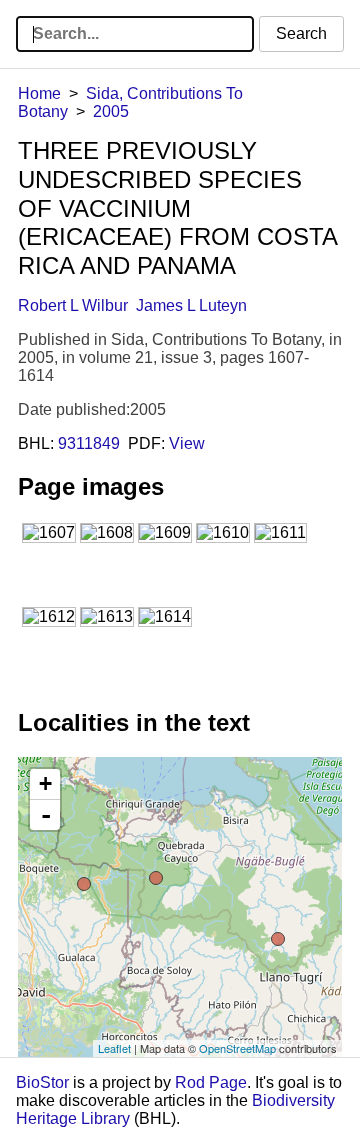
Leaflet (114, 1048)
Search (301, 33)
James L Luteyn (191, 305)
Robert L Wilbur (73, 305)
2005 (111, 111)
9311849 (89, 443)
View (187, 443)
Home (39, 93)
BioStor (42, 1082)
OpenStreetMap (237, 1048)
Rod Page (211, 1082)
